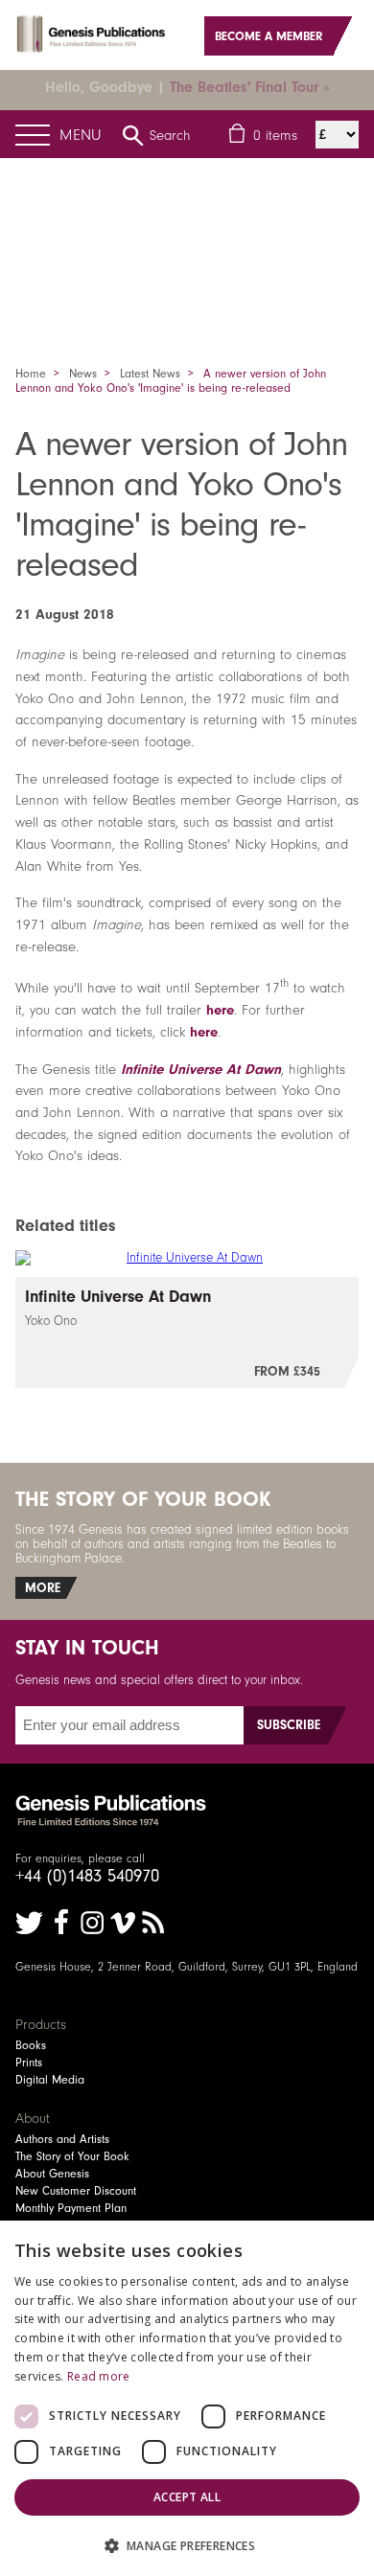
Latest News (150, 374)
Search (170, 135)
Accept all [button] (187, 2497)
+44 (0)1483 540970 (87, 1876)
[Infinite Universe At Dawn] (187, 1333)
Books (31, 2045)
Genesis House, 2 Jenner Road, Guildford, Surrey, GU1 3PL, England (187, 1967)
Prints (29, 2063)
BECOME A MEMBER (269, 36)
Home (31, 374)
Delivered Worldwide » (261, 87)
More (43, 1588)
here (220, 1010)
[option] (187, 228)
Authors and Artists (62, 2139)
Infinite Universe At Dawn (201, 1069)
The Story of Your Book (72, 2156)
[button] (187, 2545)
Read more (99, 2376)
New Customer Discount (76, 2191)
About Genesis (52, 2174)
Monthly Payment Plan (71, 2208)
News (83, 374)
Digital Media (50, 2080)
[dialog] (187, 2398)
